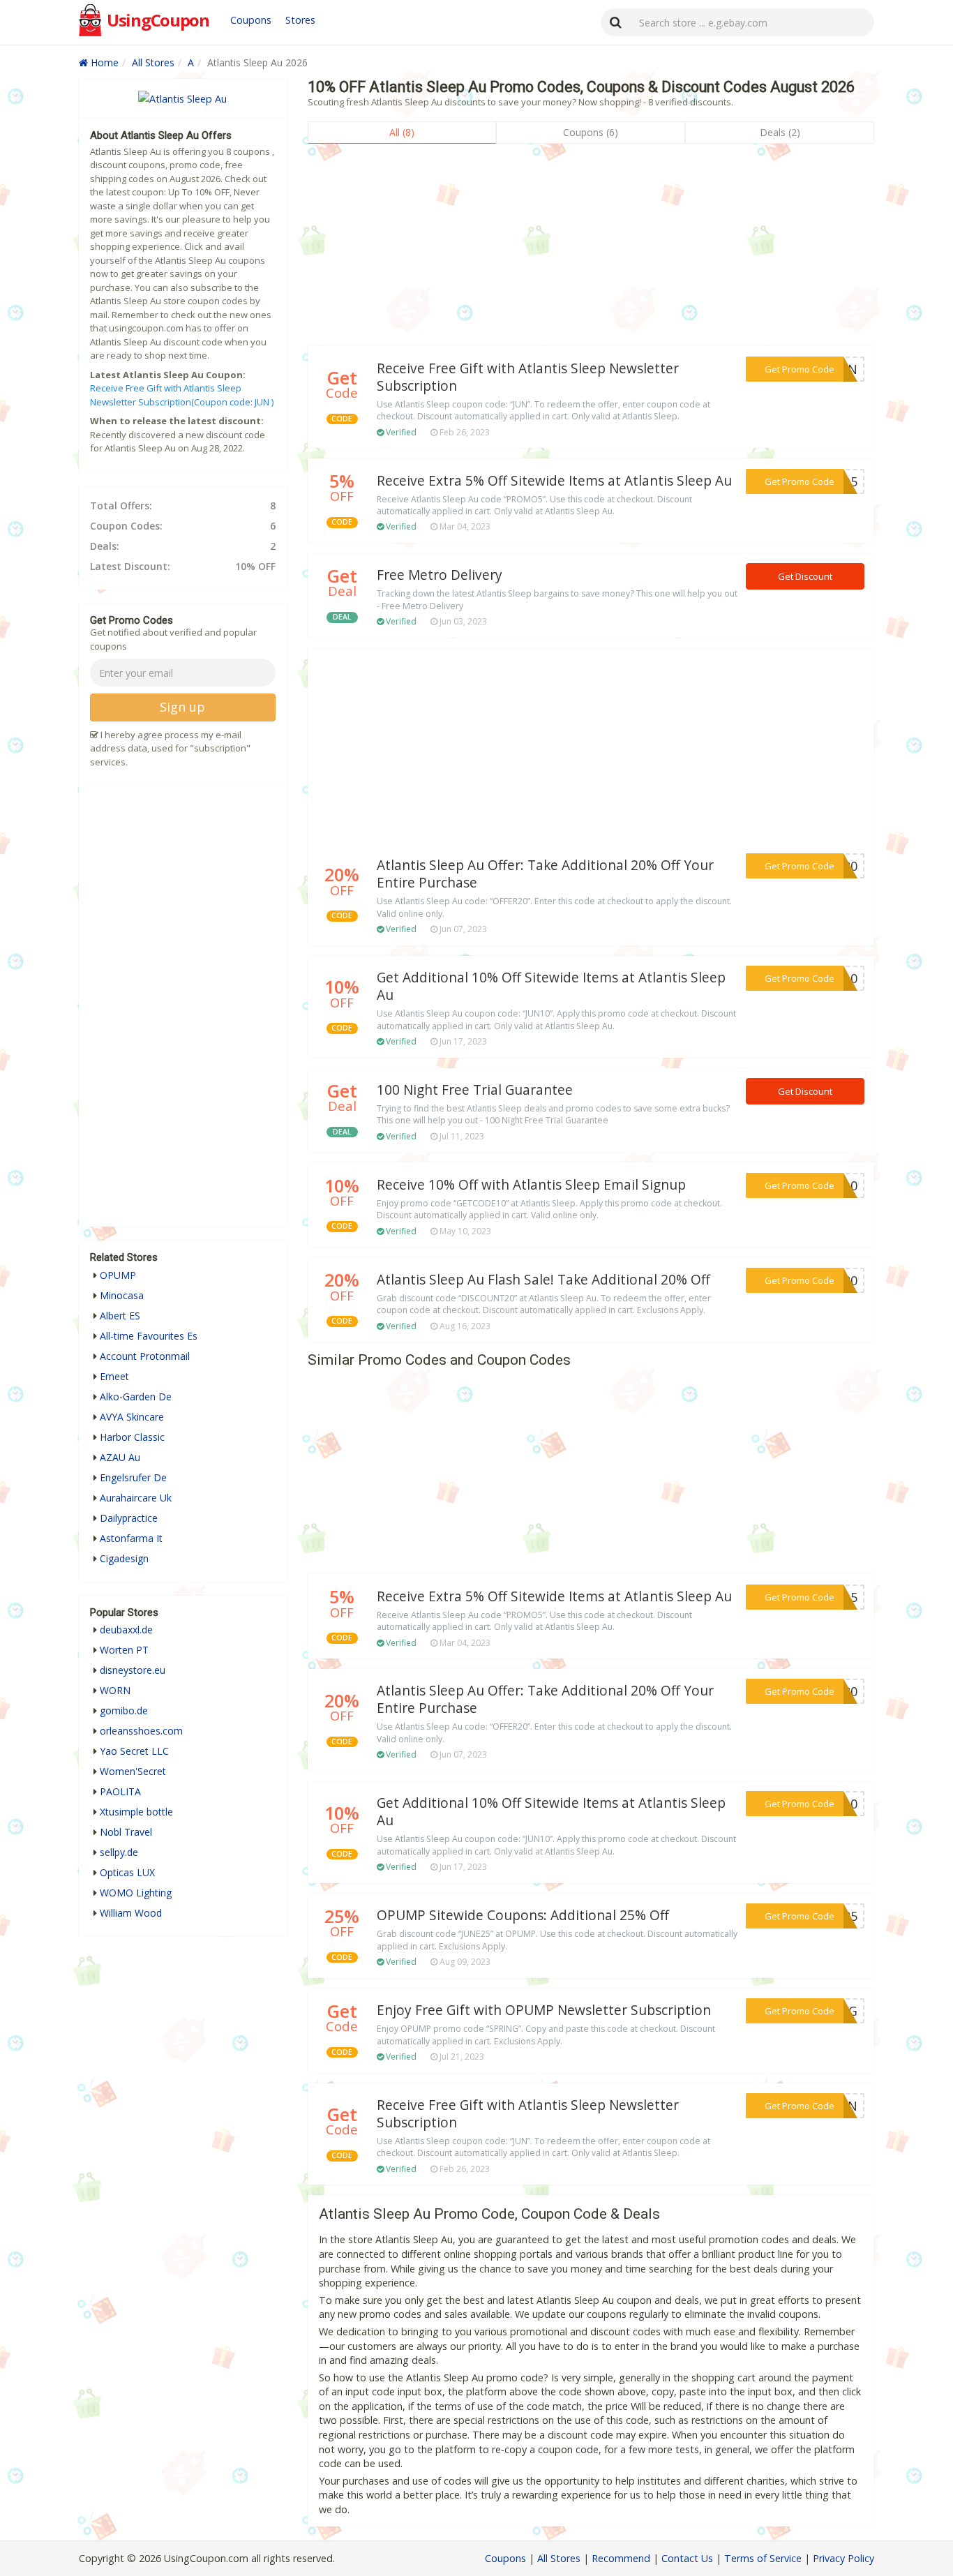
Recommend (621, 2558)
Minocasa (122, 1295)
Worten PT (124, 1650)
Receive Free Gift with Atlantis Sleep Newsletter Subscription (528, 377)
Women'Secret (133, 1771)
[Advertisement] (591, 248)
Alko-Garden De (136, 1396)
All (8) (402, 132)
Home (103, 62)
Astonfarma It (131, 1538)
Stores (300, 20)
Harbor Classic (132, 1437)
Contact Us (687, 2558)
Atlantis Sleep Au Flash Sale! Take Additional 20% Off (543, 1280)
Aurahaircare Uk (136, 1498)
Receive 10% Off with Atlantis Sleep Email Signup (531, 1185)
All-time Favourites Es (149, 1336)
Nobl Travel (126, 1832)
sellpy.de (119, 1852)
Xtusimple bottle (136, 1812)
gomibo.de (124, 1710)
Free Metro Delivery (440, 575)
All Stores (153, 62)
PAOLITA (120, 1791)
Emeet (114, 1376)
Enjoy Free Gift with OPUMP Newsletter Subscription (544, 2010)
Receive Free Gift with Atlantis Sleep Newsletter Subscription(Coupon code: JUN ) (182, 395)
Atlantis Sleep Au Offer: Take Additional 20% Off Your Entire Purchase (545, 874)
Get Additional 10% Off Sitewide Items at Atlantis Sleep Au (551, 986)
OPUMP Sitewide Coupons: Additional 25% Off (523, 1915)
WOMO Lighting (136, 1893)
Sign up (182, 707)
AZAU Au (120, 1457)
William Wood (131, 1913)
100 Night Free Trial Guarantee (475, 1090)
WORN (115, 1690)
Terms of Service (763, 2558)
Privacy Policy (843, 2558)
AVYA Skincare (132, 1417)
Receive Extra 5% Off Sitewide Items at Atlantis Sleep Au (554, 481)
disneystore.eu (133, 1670)
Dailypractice (129, 1518)
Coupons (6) (591, 132)
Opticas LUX (127, 1872)
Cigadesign (124, 1558)
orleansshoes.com (141, 1731)
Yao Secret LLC (134, 1751)
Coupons (251, 20)
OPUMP (118, 1275)
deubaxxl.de (126, 1630)
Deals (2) (780, 132)
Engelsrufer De (133, 1477)
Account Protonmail (145, 1356)
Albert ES (120, 1316)
